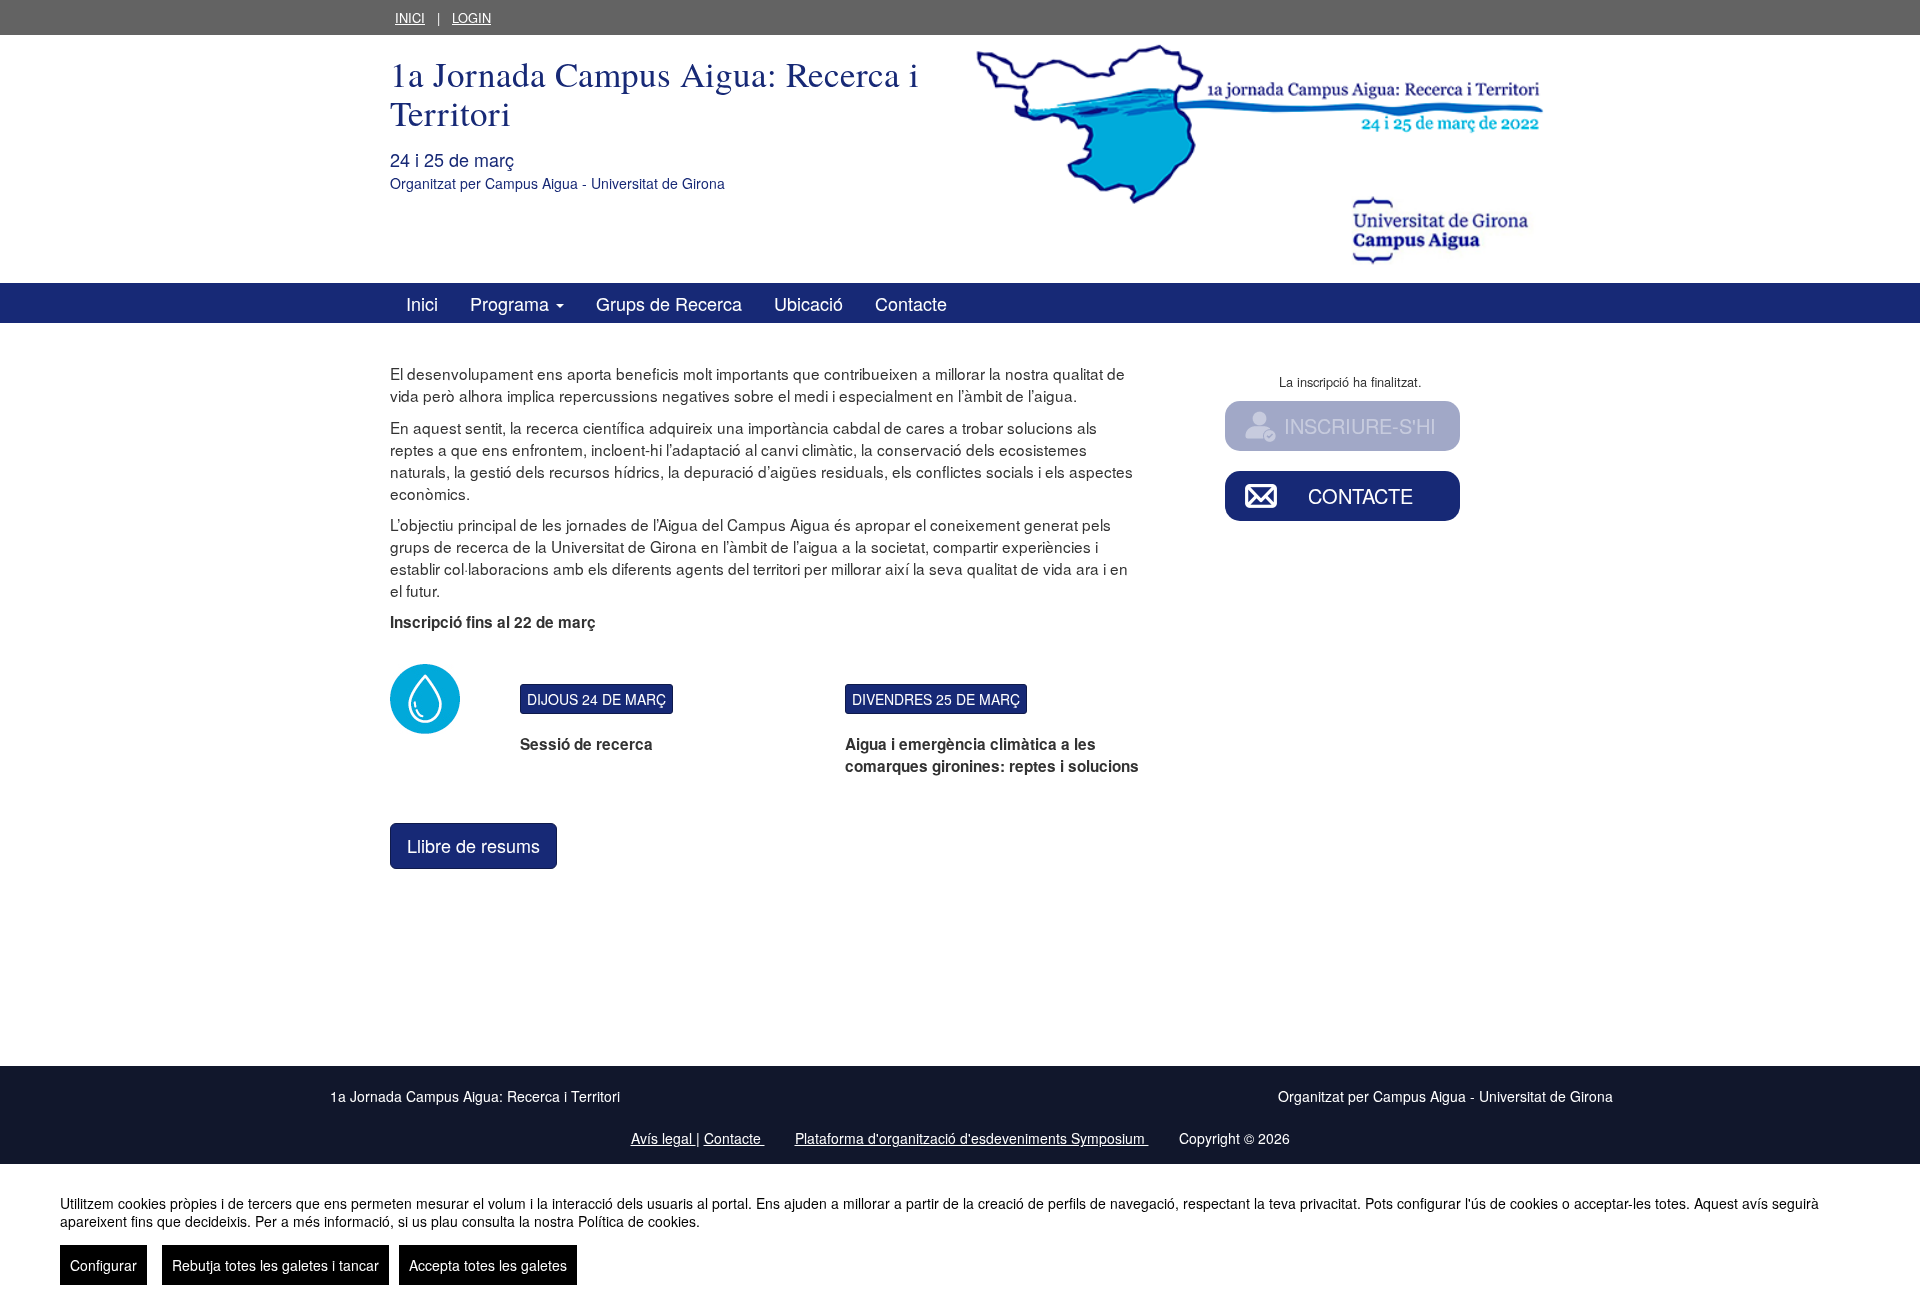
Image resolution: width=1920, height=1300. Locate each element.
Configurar (103, 1265)
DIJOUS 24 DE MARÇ (596, 699)
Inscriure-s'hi (1360, 425)
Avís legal (663, 1138)
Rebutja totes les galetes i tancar (275, 1265)
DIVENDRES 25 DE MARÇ (936, 699)
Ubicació (808, 303)
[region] (960, 1232)
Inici (410, 17)
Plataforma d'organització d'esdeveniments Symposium (972, 1138)
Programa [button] (512, 303)
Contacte (911, 303)
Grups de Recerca (669, 303)
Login (471, 17)
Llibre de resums (473, 845)
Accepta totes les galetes (488, 1265)
